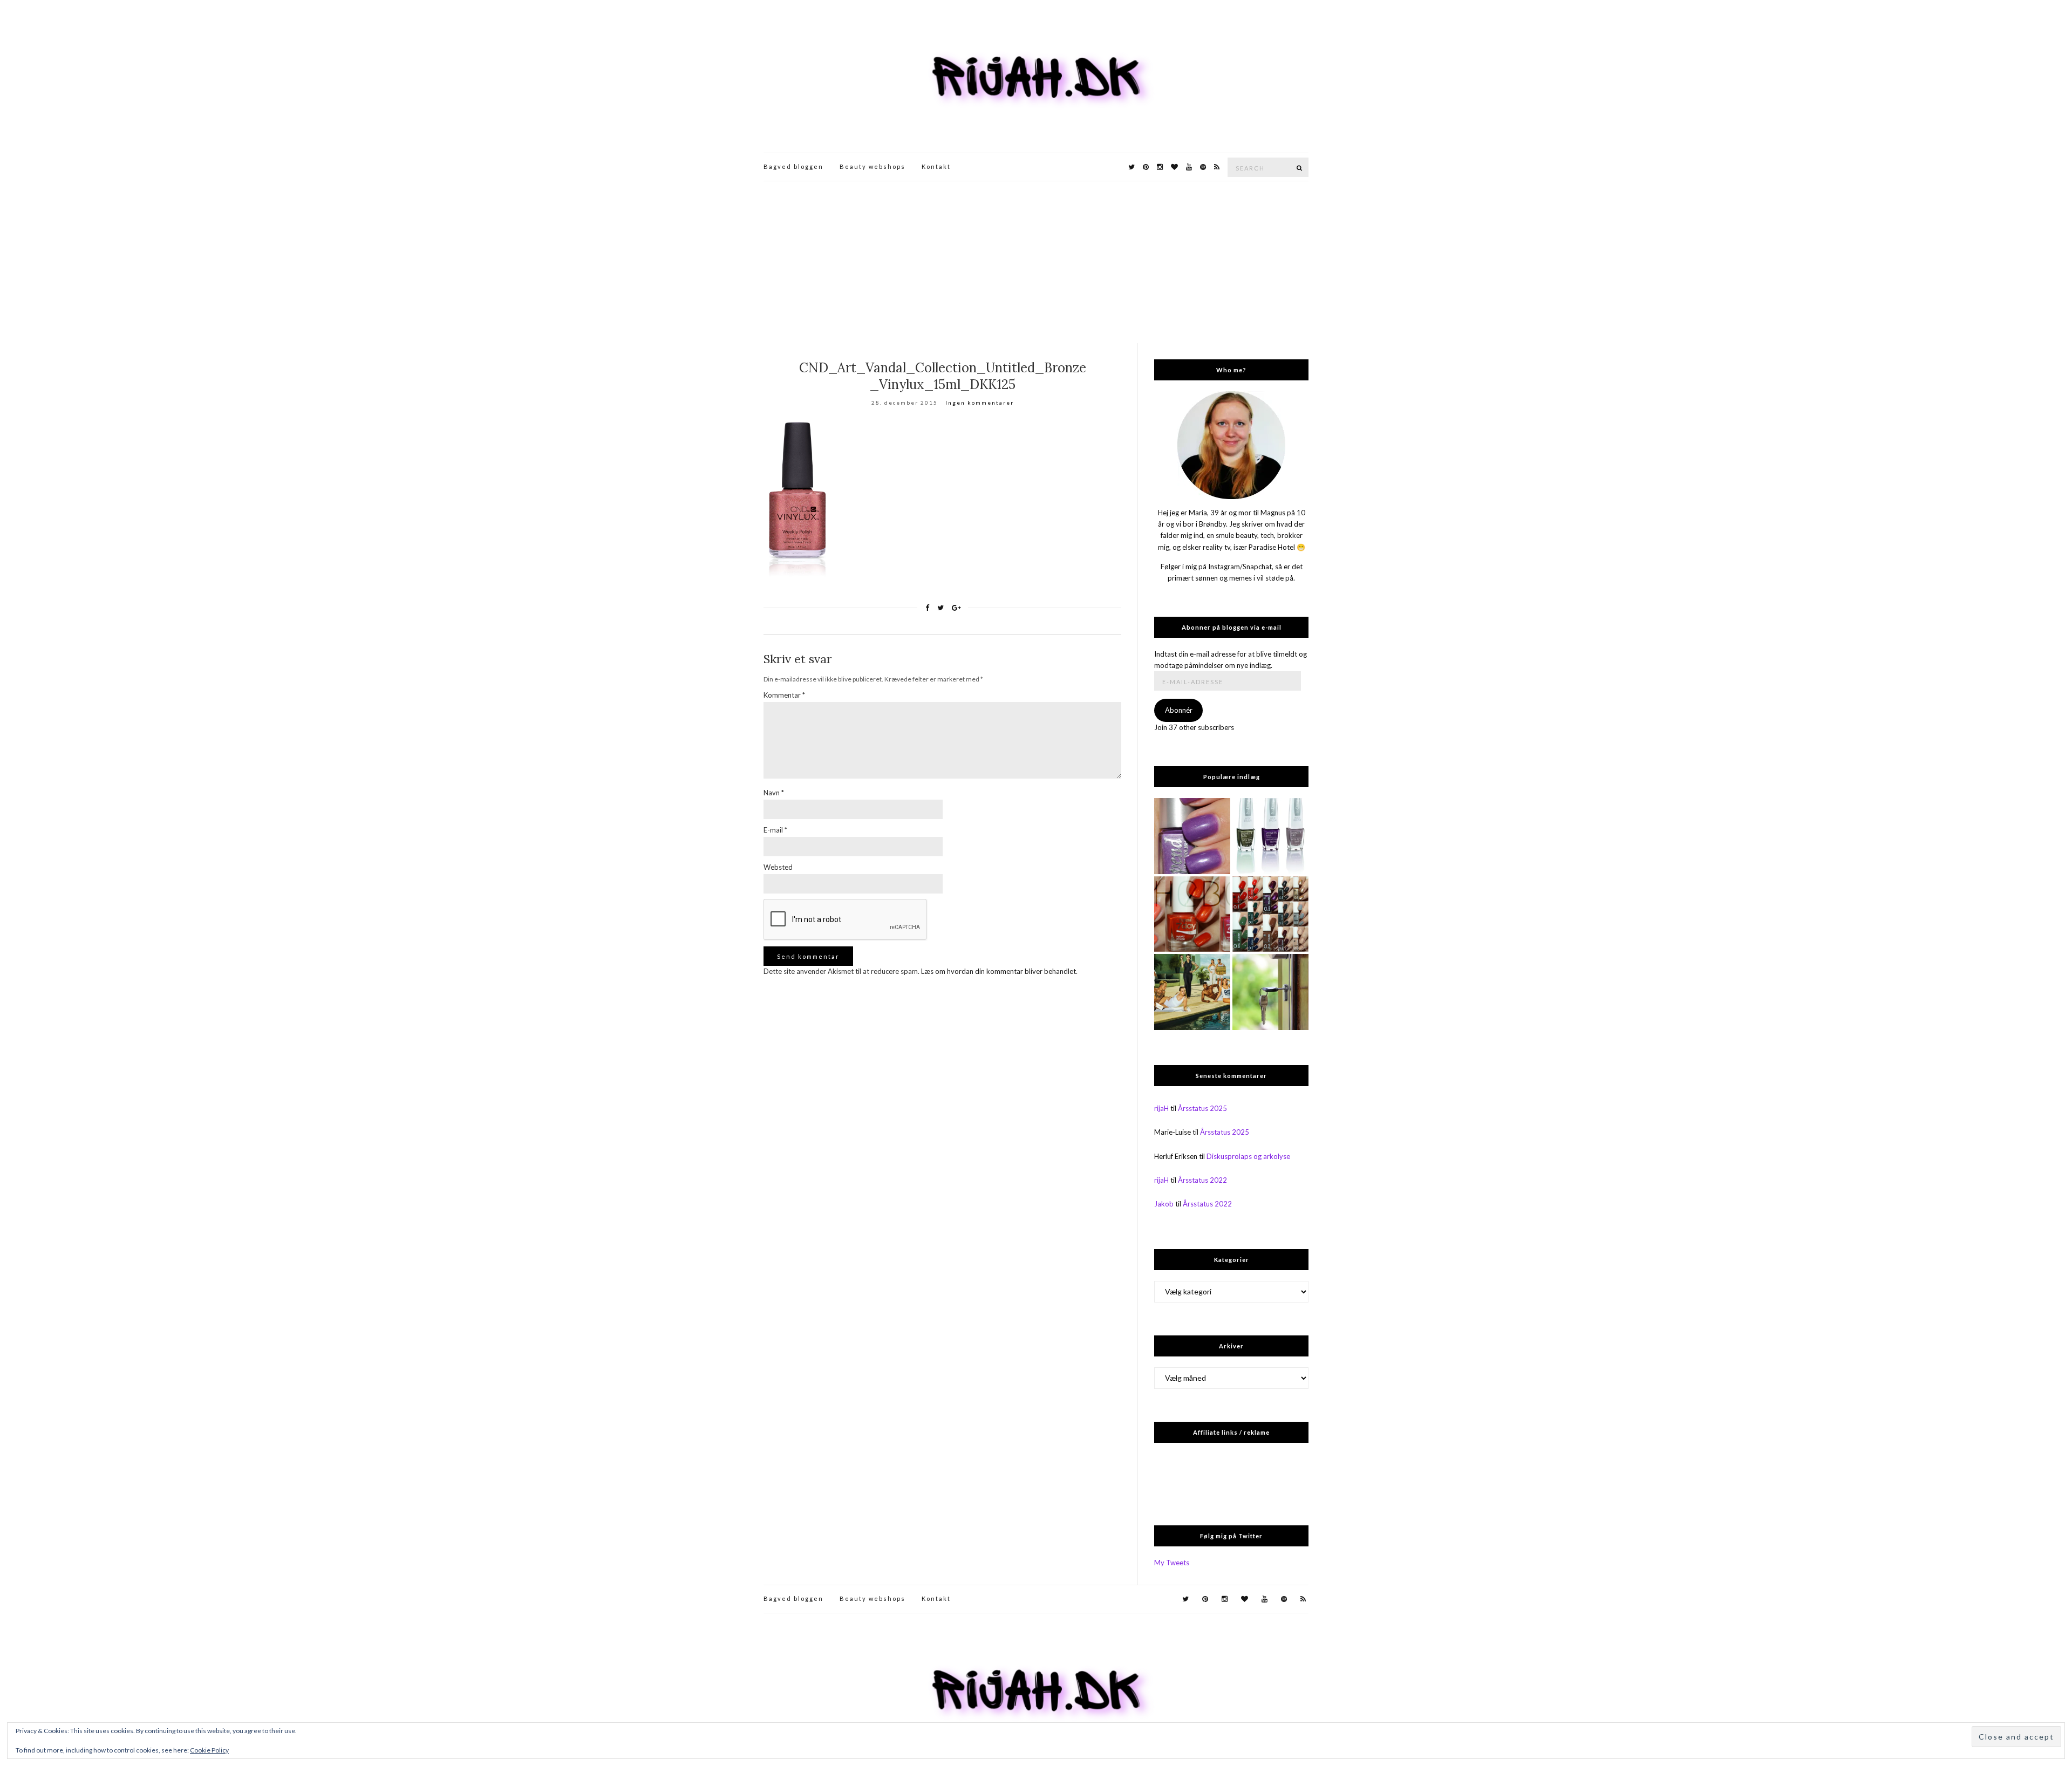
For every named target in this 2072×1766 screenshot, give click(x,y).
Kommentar (784, 695)
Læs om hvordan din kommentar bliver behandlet (998, 971)
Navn (774, 793)
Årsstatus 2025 (1202, 1108)
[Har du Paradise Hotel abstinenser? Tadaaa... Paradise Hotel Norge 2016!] (1192, 992)
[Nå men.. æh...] (1270, 992)
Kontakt (936, 166)
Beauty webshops (873, 166)
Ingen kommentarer (980, 403)
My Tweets (1172, 1563)
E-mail (775, 830)
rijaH (1161, 1108)
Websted (778, 867)
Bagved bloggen (793, 166)
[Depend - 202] (1192, 836)
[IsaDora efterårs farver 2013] (1270, 836)
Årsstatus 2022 (1202, 1180)
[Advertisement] (1036, 262)
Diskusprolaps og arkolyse (1248, 1156)
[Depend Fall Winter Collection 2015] (1270, 914)
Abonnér (1179, 710)
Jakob (1164, 1204)
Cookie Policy (209, 1750)
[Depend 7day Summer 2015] (1192, 914)
